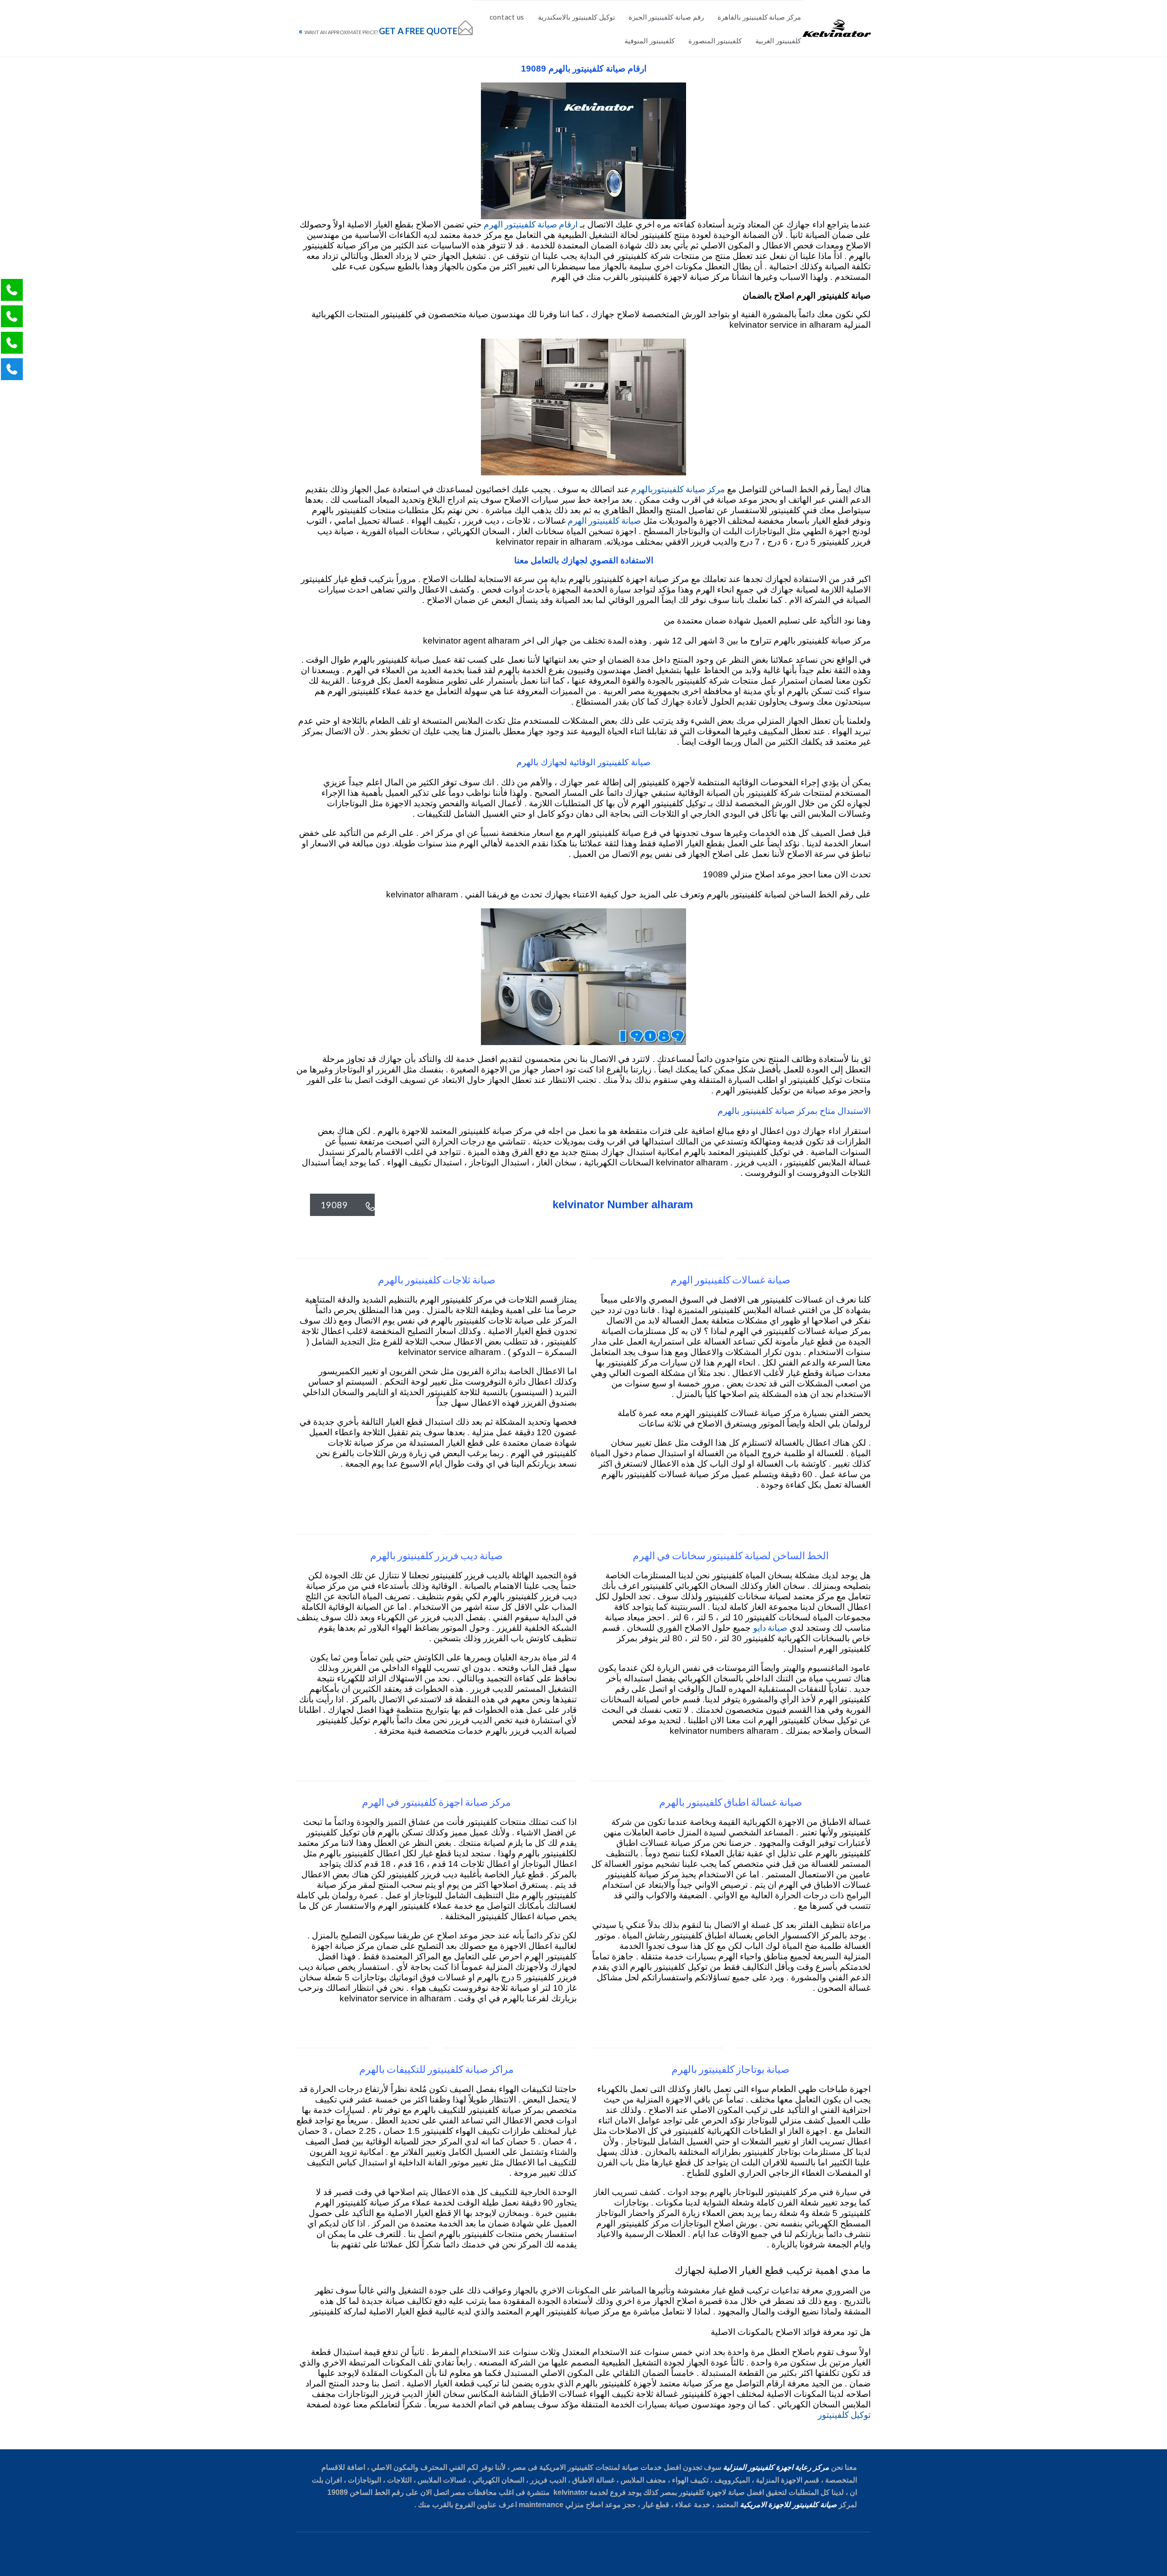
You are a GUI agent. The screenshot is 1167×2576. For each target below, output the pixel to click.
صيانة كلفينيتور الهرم (603, 520)
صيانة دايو (770, 1627)
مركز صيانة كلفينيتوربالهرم (677, 489)
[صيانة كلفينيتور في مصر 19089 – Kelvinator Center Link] (837, 28)
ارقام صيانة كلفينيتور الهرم (530, 224)
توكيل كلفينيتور (844, 2414)
